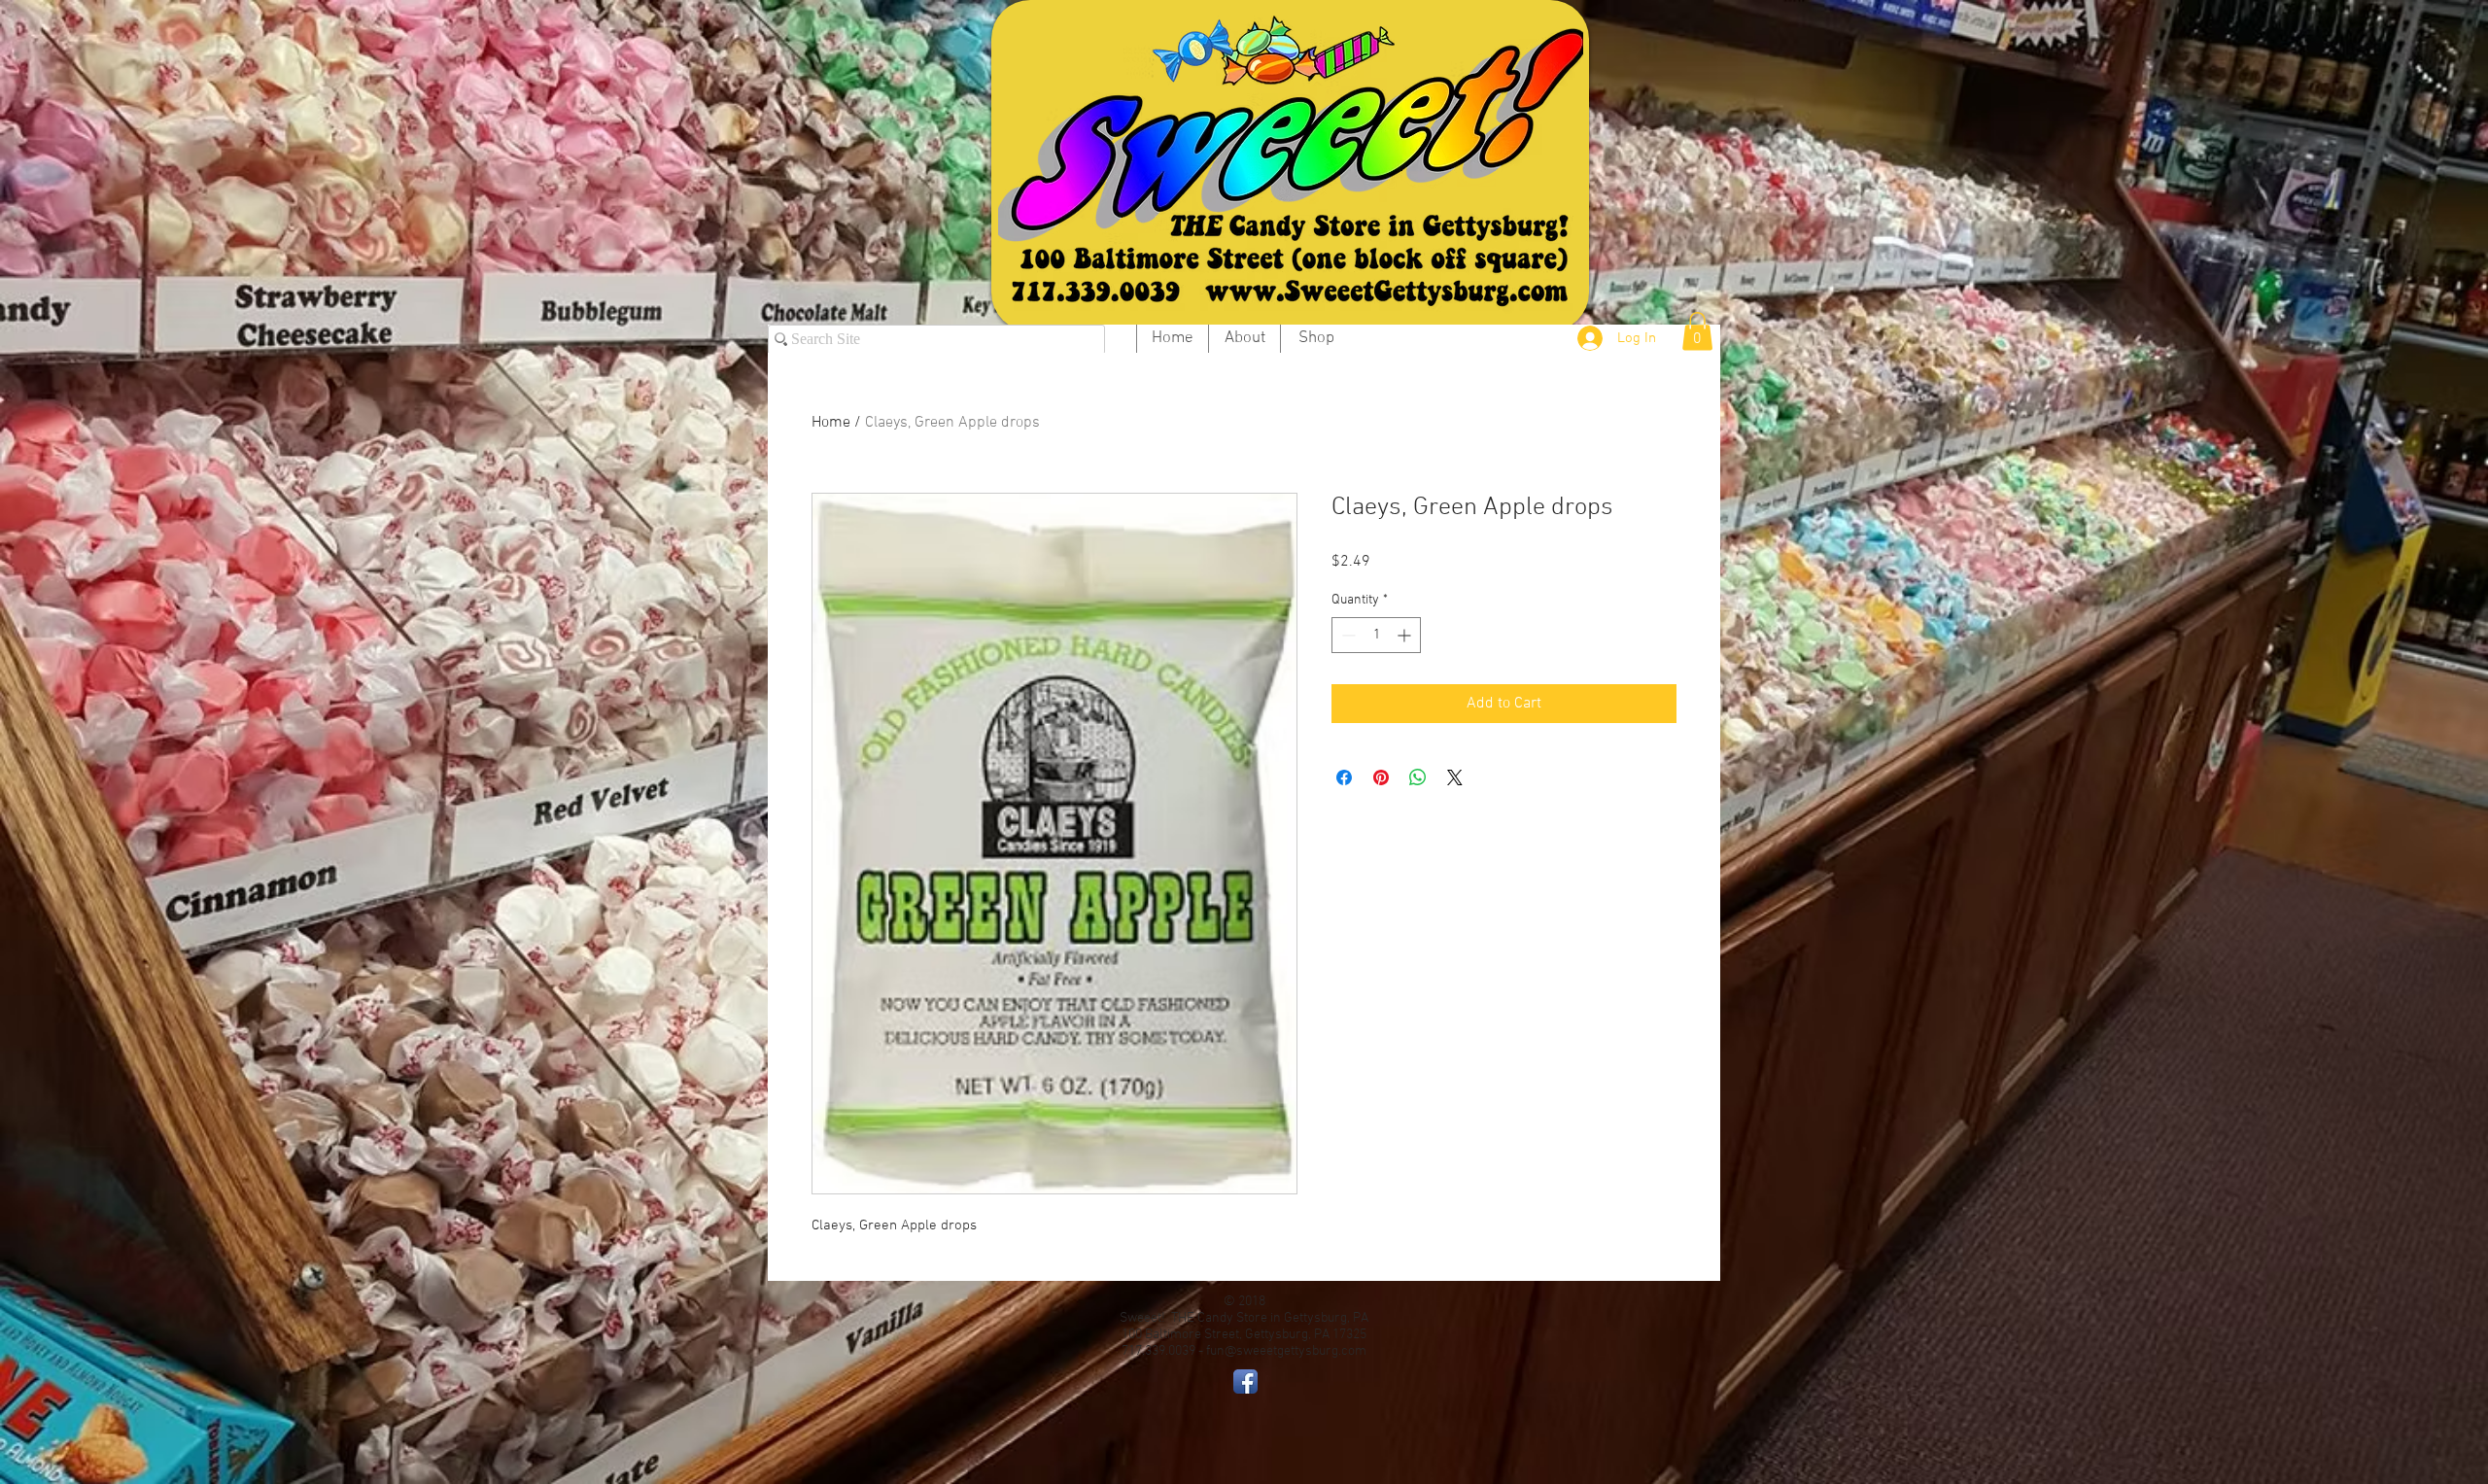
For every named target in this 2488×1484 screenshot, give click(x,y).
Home (831, 423)
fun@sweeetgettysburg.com (1286, 1351)
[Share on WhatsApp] (1418, 777)
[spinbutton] (1376, 635)
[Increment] (1406, 635)
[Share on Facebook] (1344, 777)
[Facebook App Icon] (1245, 1381)
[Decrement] (1347, 635)
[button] (1697, 331)
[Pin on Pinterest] (1381, 777)
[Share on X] (1455, 777)
